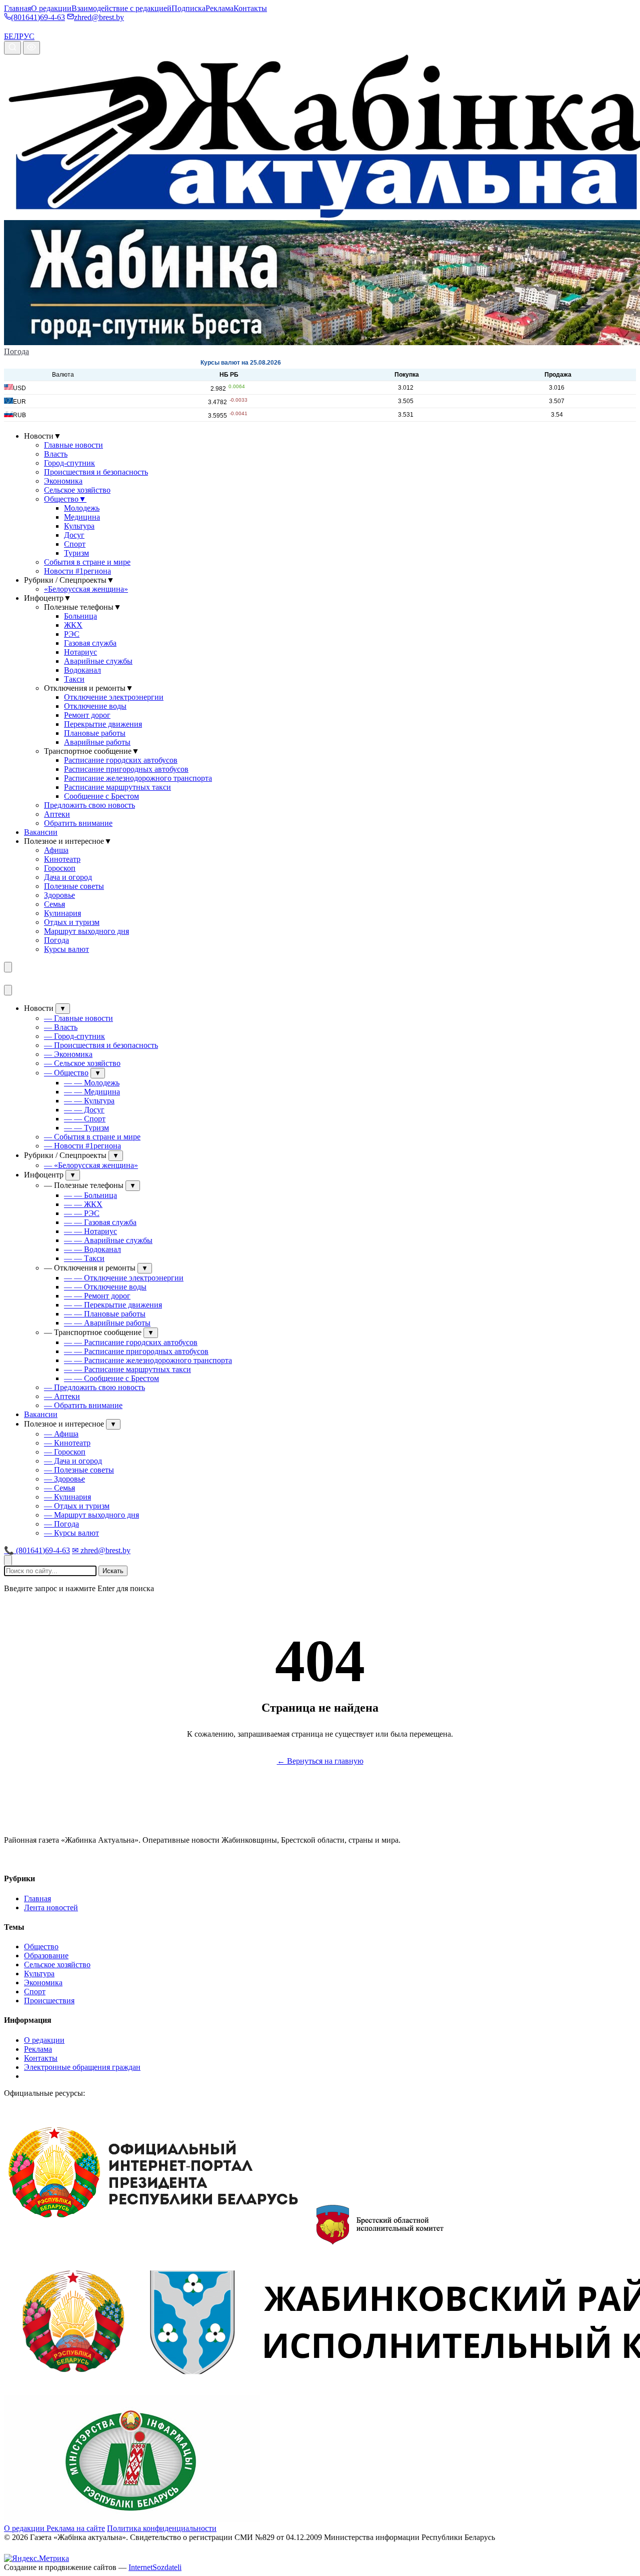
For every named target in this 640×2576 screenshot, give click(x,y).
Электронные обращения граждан (82, 2067)
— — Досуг (84, 1110)
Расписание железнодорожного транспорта (138, 778)
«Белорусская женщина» (86, 589)
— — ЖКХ (83, 1204)
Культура (79, 526)
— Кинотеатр (67, 1443)
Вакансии (41, 832)
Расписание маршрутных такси (117, 787)
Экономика (63, 481)
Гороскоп (60, 868)
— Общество (66, 1073)
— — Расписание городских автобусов (131, 1342)
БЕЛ (11, 36)
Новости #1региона (77, 571)
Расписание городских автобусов (121, 760)
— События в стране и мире (92, 1137)
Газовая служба (90, 643)
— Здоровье (64, 1479)
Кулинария (62, 913)
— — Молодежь (92, 1083)
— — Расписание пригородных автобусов (136, 1351)
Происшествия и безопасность (96, 472)
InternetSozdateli (155, 2567)
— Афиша (61, 1434)
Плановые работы (95, 733)
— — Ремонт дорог (97, 1296)
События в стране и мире (87, 562)
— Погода (61, 1524)
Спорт (75, 544)
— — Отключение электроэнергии (124, 1278)
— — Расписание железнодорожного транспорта (148, 1360)
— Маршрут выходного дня (91, 1515)
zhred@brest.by (99, 17)
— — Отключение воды (105, 1287)
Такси (74, 679)
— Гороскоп (65, 1452)
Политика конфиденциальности (162, 2528)
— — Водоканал (92, 1249)
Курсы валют (66, 949)
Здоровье (59, 895)
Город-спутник (69, 463)
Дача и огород (68, 877)
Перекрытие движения (103, 724)
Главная (17, 8)
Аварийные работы (97, 742)
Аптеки (57, 814)
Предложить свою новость (89, 805)
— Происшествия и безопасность (101, 1045)
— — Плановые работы (105, 1314)
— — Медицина (92, 1092)
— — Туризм (86, 1128)
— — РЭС (82, 1213)
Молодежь (82, 508)
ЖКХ (73, 625)
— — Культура (89, 1101)
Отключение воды (95, 706)
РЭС (72, 634)
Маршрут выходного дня (86, 931)
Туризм (76, 553)
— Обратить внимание (83, 1405)
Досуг (74, 535)
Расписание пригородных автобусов (126, 769)
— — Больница (90, 1195)
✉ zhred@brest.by (101, 1550)
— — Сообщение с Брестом (111, 1378)
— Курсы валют (71, 1533)
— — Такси (84, 1258)
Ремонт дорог (87, 715)
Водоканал (82, 670)
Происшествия (49, 2001)
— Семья (59, 1488)
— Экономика (68, 1054)
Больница (80, 616)
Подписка (188, 8)
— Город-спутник (74, 1036)
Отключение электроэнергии (114, 697)
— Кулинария (67, 1497)
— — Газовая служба (100, 1222)
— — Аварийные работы (107, 1323)
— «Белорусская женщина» (91, 1165)
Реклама (219, 8)
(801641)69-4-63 (38, 17)
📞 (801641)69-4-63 (37, 1550)
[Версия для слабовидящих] (31, 48)
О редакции (51, 8)
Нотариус (80, 652)
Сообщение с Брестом (101, 796)
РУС (27, 36)
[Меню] (8, 967)
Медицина (82, 517)
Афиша (56, 850)
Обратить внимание (78, 823)
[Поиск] (12, 48)
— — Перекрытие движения (113, 1305)
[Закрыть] (8, 990)
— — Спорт (85, 1119)
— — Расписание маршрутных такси (127, 1369)
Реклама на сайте (76, 2528)
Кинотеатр (62, 859)
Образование (46, 1956)
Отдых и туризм (72, 922)
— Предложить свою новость (94, 1387)
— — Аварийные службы (108, 1240)
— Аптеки (62, 1396)
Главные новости (73, 445)
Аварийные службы (98, 661)
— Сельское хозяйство (82, 1063)
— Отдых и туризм (77, 1506)
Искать (113, 1571)
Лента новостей (51, 1907)
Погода (16, 351)
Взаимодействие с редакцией (121, 8)
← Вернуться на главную (320, 1761)
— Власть (61, 1027)
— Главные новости (78, 1018)
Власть (56, 454)
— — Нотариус (90, 1231)
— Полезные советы (79, 1470)
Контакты (250, 8)
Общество (65, 499)
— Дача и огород (73, 1461)
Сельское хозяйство (77, 490)
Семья (54, 904)
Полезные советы (74, 886)
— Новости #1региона (82, 1146)
